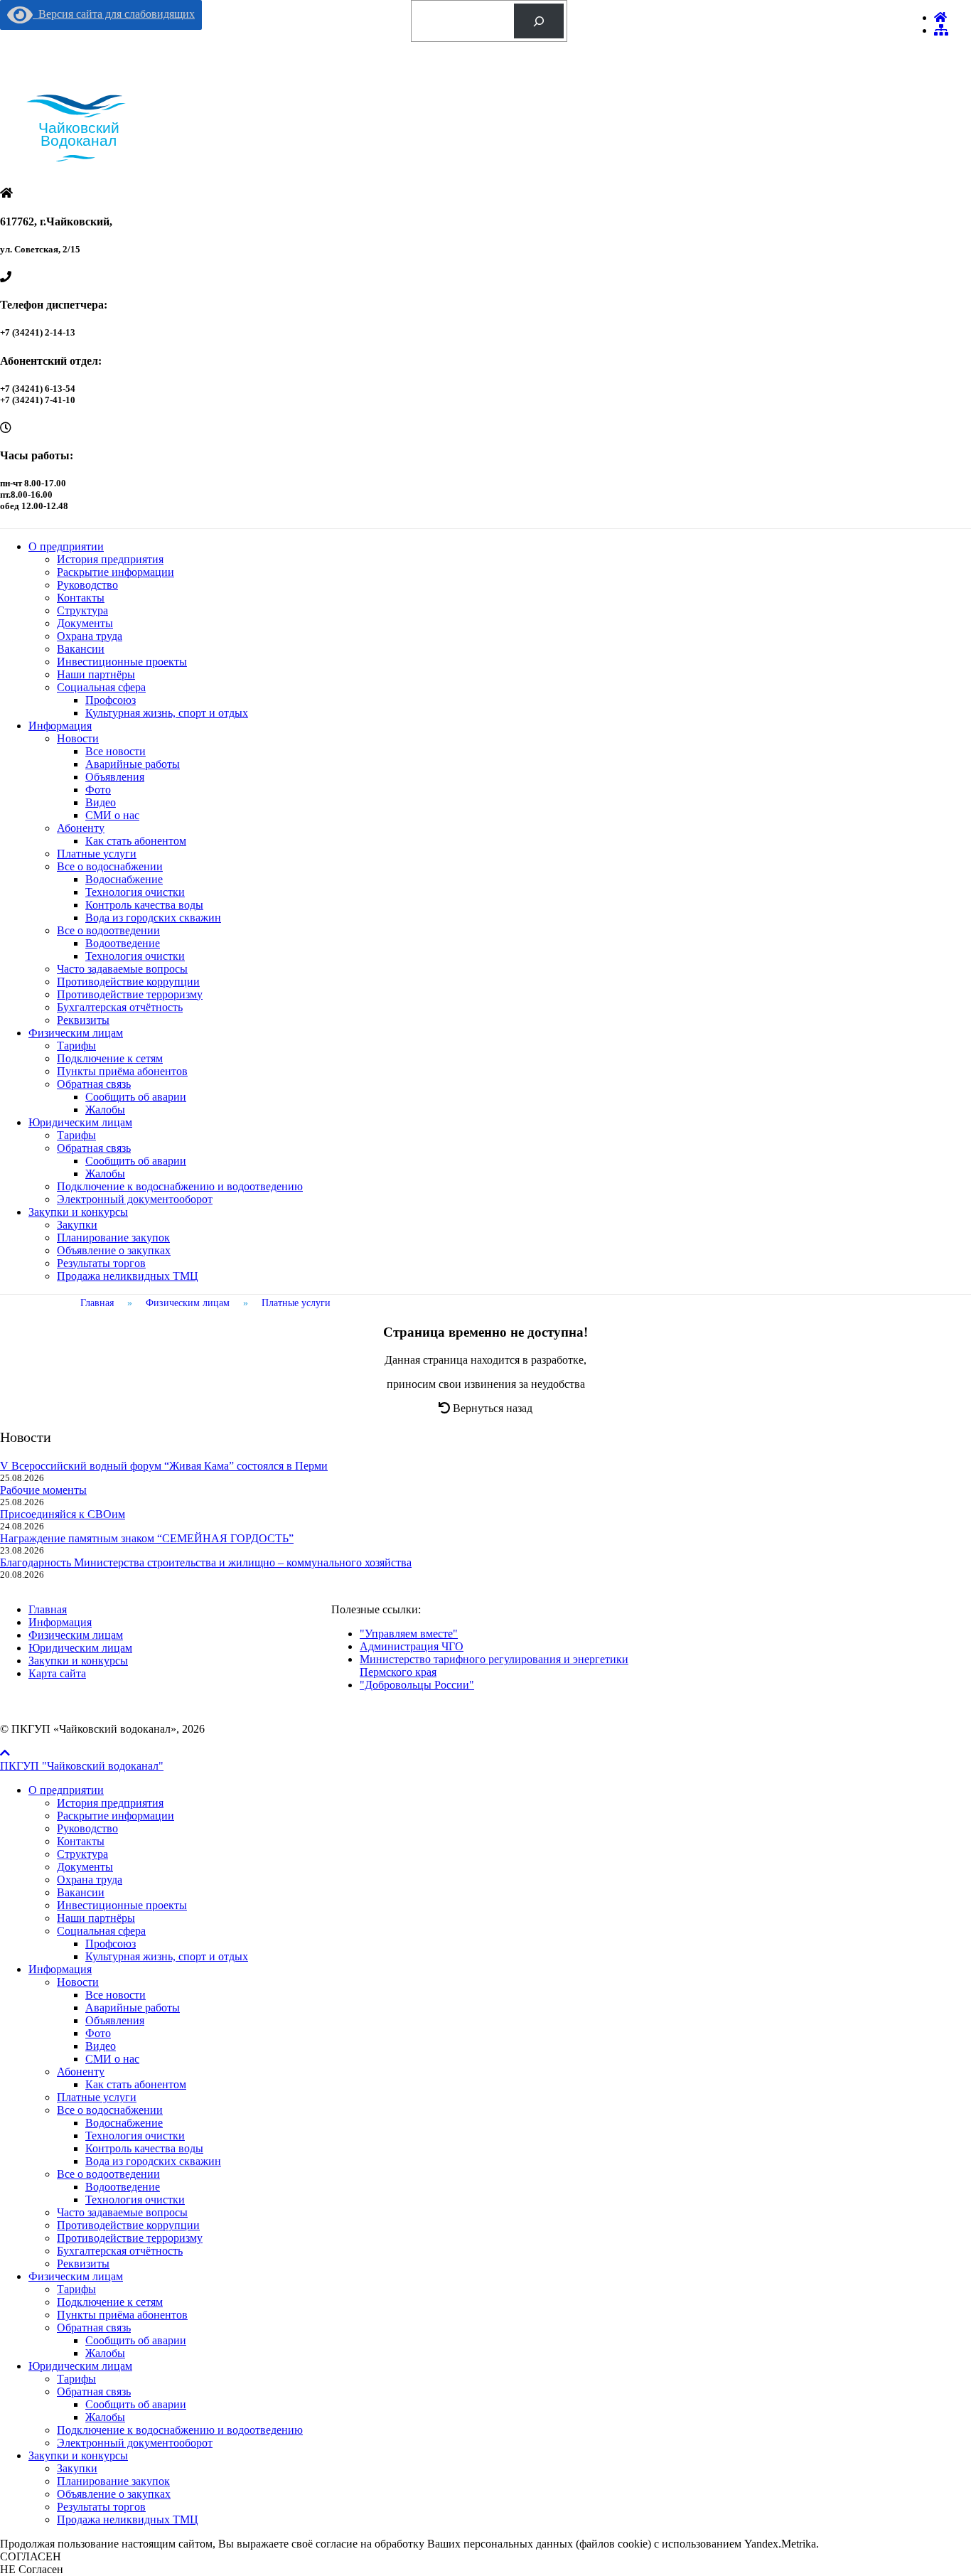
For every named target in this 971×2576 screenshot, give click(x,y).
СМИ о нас (112, 815)
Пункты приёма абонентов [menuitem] (122, 2315)
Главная (48, 1609)
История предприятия (110, 559)
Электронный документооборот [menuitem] (135, 2443)
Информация (60, 726)
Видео (101, 802)
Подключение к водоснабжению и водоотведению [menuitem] (180, 2430)
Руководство (87, 585)
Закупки (77, 1225)
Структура (82, 610)
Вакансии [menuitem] (81, 1892)
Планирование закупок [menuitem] (113, 2481)
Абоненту (81, 828)
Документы (85, 623)
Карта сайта (57, 1673)
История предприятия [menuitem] (110, 1803)
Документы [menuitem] (85, 1867)
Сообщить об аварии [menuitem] (136, 2340)
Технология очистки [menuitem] (135, 2136)
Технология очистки (135, 892)
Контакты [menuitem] (81, 1841)
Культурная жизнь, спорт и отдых (167, 713)
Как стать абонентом (136, 841)
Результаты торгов (101, 1263)
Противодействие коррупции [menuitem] (128, 2225)
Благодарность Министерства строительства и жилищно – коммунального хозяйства (206, 1562)
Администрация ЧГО (412, 1646)
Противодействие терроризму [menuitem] (130, 2238)
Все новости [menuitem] (116, 1995)
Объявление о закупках (114, 1250)
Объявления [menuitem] (115, 2020)
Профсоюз (111, 700)
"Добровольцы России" (417, 1685)
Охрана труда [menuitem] (90, 1880)
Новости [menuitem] (78, 1982)
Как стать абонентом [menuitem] (136, 2084)
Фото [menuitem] (98, 2033)
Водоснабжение (124, 879)
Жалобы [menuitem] (105, 2353)
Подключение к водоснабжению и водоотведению (180, 1186)
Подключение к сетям (110, 1058)
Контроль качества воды (144, 905)
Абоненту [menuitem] (81, 2072)
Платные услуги (97, 854)
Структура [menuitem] (82, 1854)
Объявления (115, 777)
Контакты (81, 598)
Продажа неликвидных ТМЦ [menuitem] (128, 2519)
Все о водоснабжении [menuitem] (110, 2110)
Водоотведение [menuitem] (123, 2187)
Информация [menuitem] (60, 1969)
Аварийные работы (133, 764)
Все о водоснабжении (110, 866)
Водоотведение (123, 943)
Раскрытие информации (116, 572)
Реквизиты (83, 1020)
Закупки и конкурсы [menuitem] (78, 2455)
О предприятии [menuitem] (66, 1790)
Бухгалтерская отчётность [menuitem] (120, 2251)
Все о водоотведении (108, 930)
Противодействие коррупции (128, 982)
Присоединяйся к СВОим (63, 1514)
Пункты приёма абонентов (122, 1071)
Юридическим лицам (80, 1122)
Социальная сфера (101, 687)
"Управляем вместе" (409, 1634)
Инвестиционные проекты (122, 662)
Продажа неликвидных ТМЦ (128, 1276)
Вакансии (81, 649)
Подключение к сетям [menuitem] (110, 2302)
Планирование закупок (113, 1238)
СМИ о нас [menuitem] (112, 2059)
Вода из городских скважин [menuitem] (153, 2161)
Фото (98, 790)
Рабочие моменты (43, 1490)
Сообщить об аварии (136, 1097)
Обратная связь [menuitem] (94, 2328)
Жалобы (105, 1110)
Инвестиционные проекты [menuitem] (122, 1905)
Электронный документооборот (135, 1199)
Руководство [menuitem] (87, 1828)
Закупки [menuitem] (77, 2468)
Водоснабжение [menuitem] (124, 2123)
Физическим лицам (76, 1033)
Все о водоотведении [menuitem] (108, 2174)
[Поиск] (539, 21)
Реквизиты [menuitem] (83, 2264)
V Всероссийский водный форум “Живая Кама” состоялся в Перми (164, 1466)
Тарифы (76, 1046)
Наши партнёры (96, 674)
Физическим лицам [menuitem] (76, 2276)
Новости (78, 738)
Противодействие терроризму (130, 994)
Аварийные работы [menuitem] (133, 2008)
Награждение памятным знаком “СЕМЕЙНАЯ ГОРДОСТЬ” (147, 1538)
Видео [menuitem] (101, 2046)
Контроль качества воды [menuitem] (144, 2148)
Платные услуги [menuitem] (97, 2097)
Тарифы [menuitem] (76, 2289)
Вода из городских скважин (153, 918)
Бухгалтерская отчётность (120, 1007)
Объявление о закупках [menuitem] (114, 2494)
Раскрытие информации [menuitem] (116, 1816)
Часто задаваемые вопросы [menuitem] (122, 2212)
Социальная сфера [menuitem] (101, 1931)
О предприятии (66, 546)
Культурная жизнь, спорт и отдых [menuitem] (167, 1956)
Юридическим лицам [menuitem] (80, 2366)
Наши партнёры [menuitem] (96, 1918)
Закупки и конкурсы (78, 1212)
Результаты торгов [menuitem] (101, 2507)
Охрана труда (90, 636)
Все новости (116, 751)
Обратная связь (94, 1084)
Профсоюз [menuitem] (111, 1944)
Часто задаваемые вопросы (122, 969)
